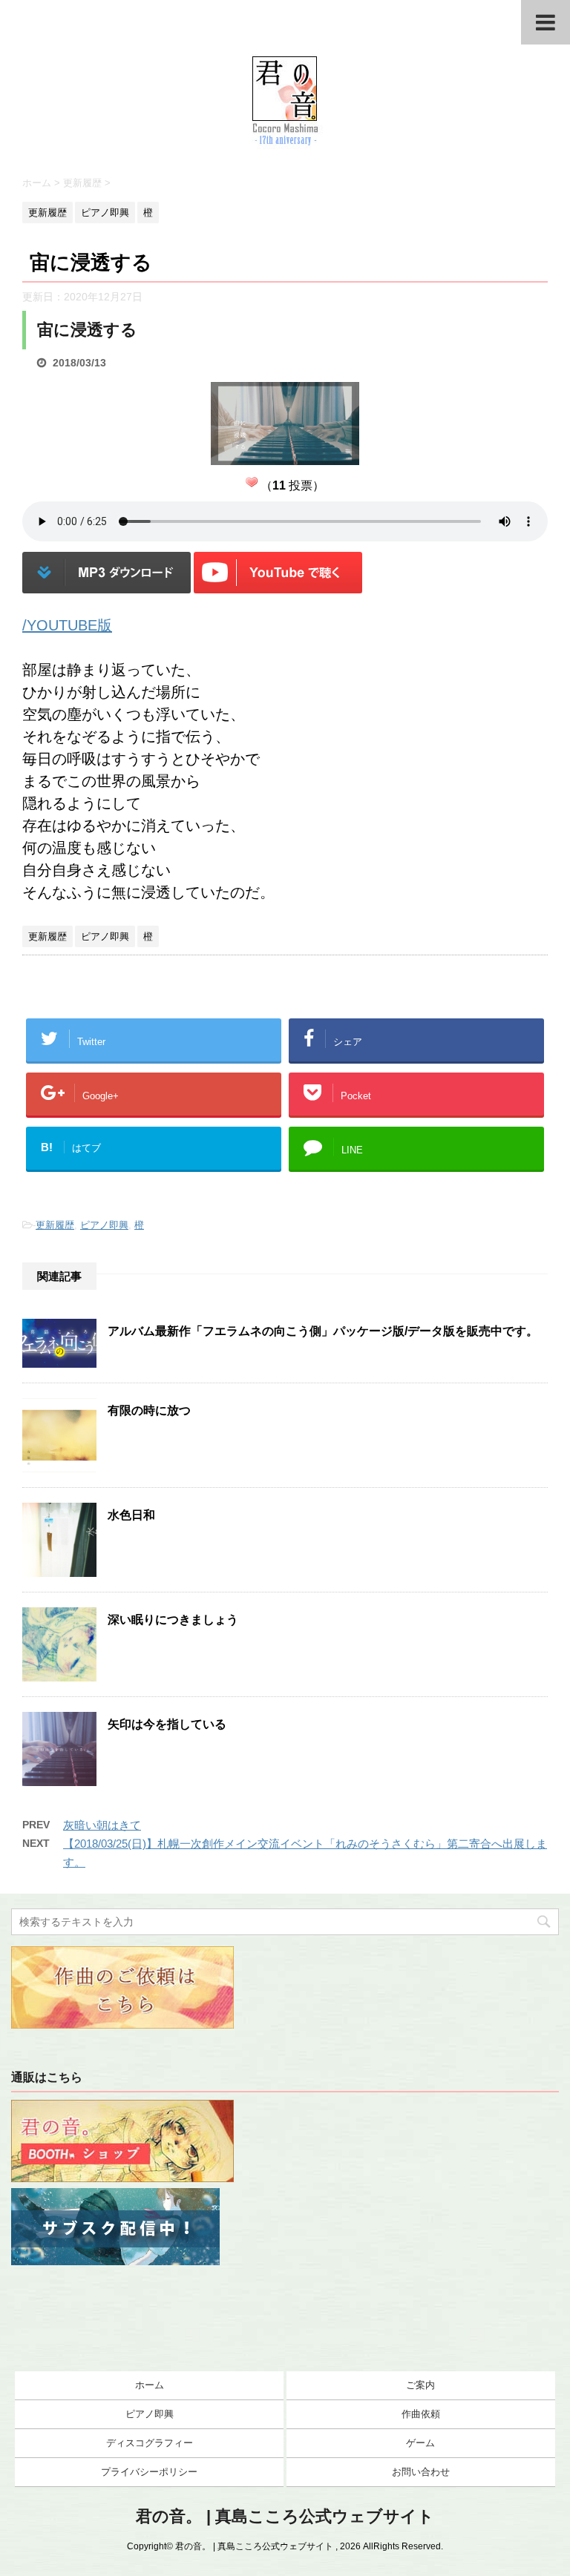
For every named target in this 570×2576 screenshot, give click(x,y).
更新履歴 (55, 1225)
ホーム (150, 2385)
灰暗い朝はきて (102, 1825)
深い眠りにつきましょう (173, 1620)
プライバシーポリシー (149, 2472)
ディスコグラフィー (150, 2443)
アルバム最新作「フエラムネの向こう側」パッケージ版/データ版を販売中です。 (323, 1331)
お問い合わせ (421, 2472)
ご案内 (420, 2385)
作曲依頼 (421, 2414)
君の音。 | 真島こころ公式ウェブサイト (285, 2516)
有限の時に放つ (149, 1410)
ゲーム (420, 2443)
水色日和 (131, 1515)
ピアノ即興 (104, 1225)
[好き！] (252, 482)
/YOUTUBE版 (67, 625)
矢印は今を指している (167, 1724)
